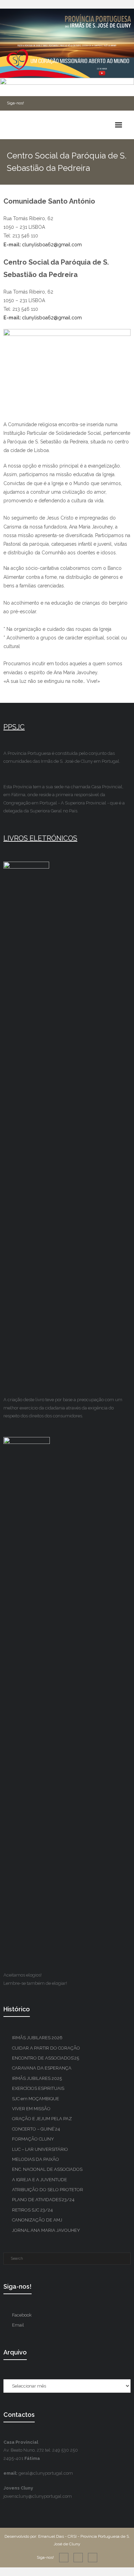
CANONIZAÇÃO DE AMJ (37, 2220)
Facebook (22, 2315)
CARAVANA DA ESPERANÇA (42, 2068)
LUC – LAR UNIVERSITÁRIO (40, 2149)
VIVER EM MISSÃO (31, 2109)
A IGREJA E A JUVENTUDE (40, 2180)
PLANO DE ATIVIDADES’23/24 (43, 2200)
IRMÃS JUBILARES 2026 (37, 2038)
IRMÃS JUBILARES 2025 (37, 2078)
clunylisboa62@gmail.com (52, 245)
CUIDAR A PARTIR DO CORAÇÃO (46, 2048)
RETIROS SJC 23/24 (32, 2210)
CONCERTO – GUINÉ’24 (36, 2129)
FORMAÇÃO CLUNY (33, 2139)
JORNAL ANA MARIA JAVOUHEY (46, 2230)
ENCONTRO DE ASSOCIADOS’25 (46, 2058)
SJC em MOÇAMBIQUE (36, 2099)
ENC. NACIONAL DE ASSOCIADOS (47, 2169)
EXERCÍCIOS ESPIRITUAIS (38, 2088)
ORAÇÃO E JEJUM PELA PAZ (42, 2119)
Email (18, 2325)
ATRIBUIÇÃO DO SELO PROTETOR (48, 2190)
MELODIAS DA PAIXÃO (36, 2159)
